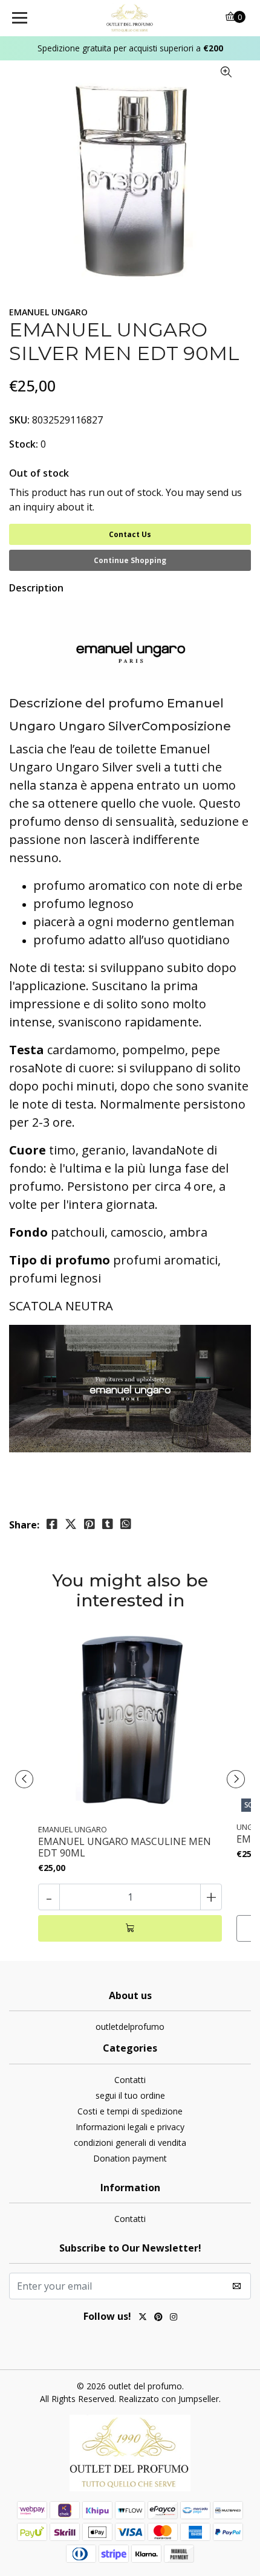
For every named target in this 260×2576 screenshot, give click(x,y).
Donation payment (130, 2158)
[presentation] (24, 1779)
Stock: (24, 444)
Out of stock (39, 473)
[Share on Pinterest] (89, 1524)
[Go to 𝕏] (143, 2318)
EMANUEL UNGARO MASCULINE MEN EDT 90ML (125, 1847)
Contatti (130, 2080)
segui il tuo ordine (130, 2095)
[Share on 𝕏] (71, 1524)
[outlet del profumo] (130, 18)
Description (36, 588)
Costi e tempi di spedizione (130, 2111)
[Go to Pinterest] (158, 2318)
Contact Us (130, 534)
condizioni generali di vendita (130, 2143)
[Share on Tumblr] (108, 1524)
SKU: (19, 420)
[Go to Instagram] (174, 2318)
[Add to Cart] (130, 1928)
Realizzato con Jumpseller (169, 2399)
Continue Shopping (130, 560)
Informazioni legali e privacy (130, 2127)
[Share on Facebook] (52, 1524)
